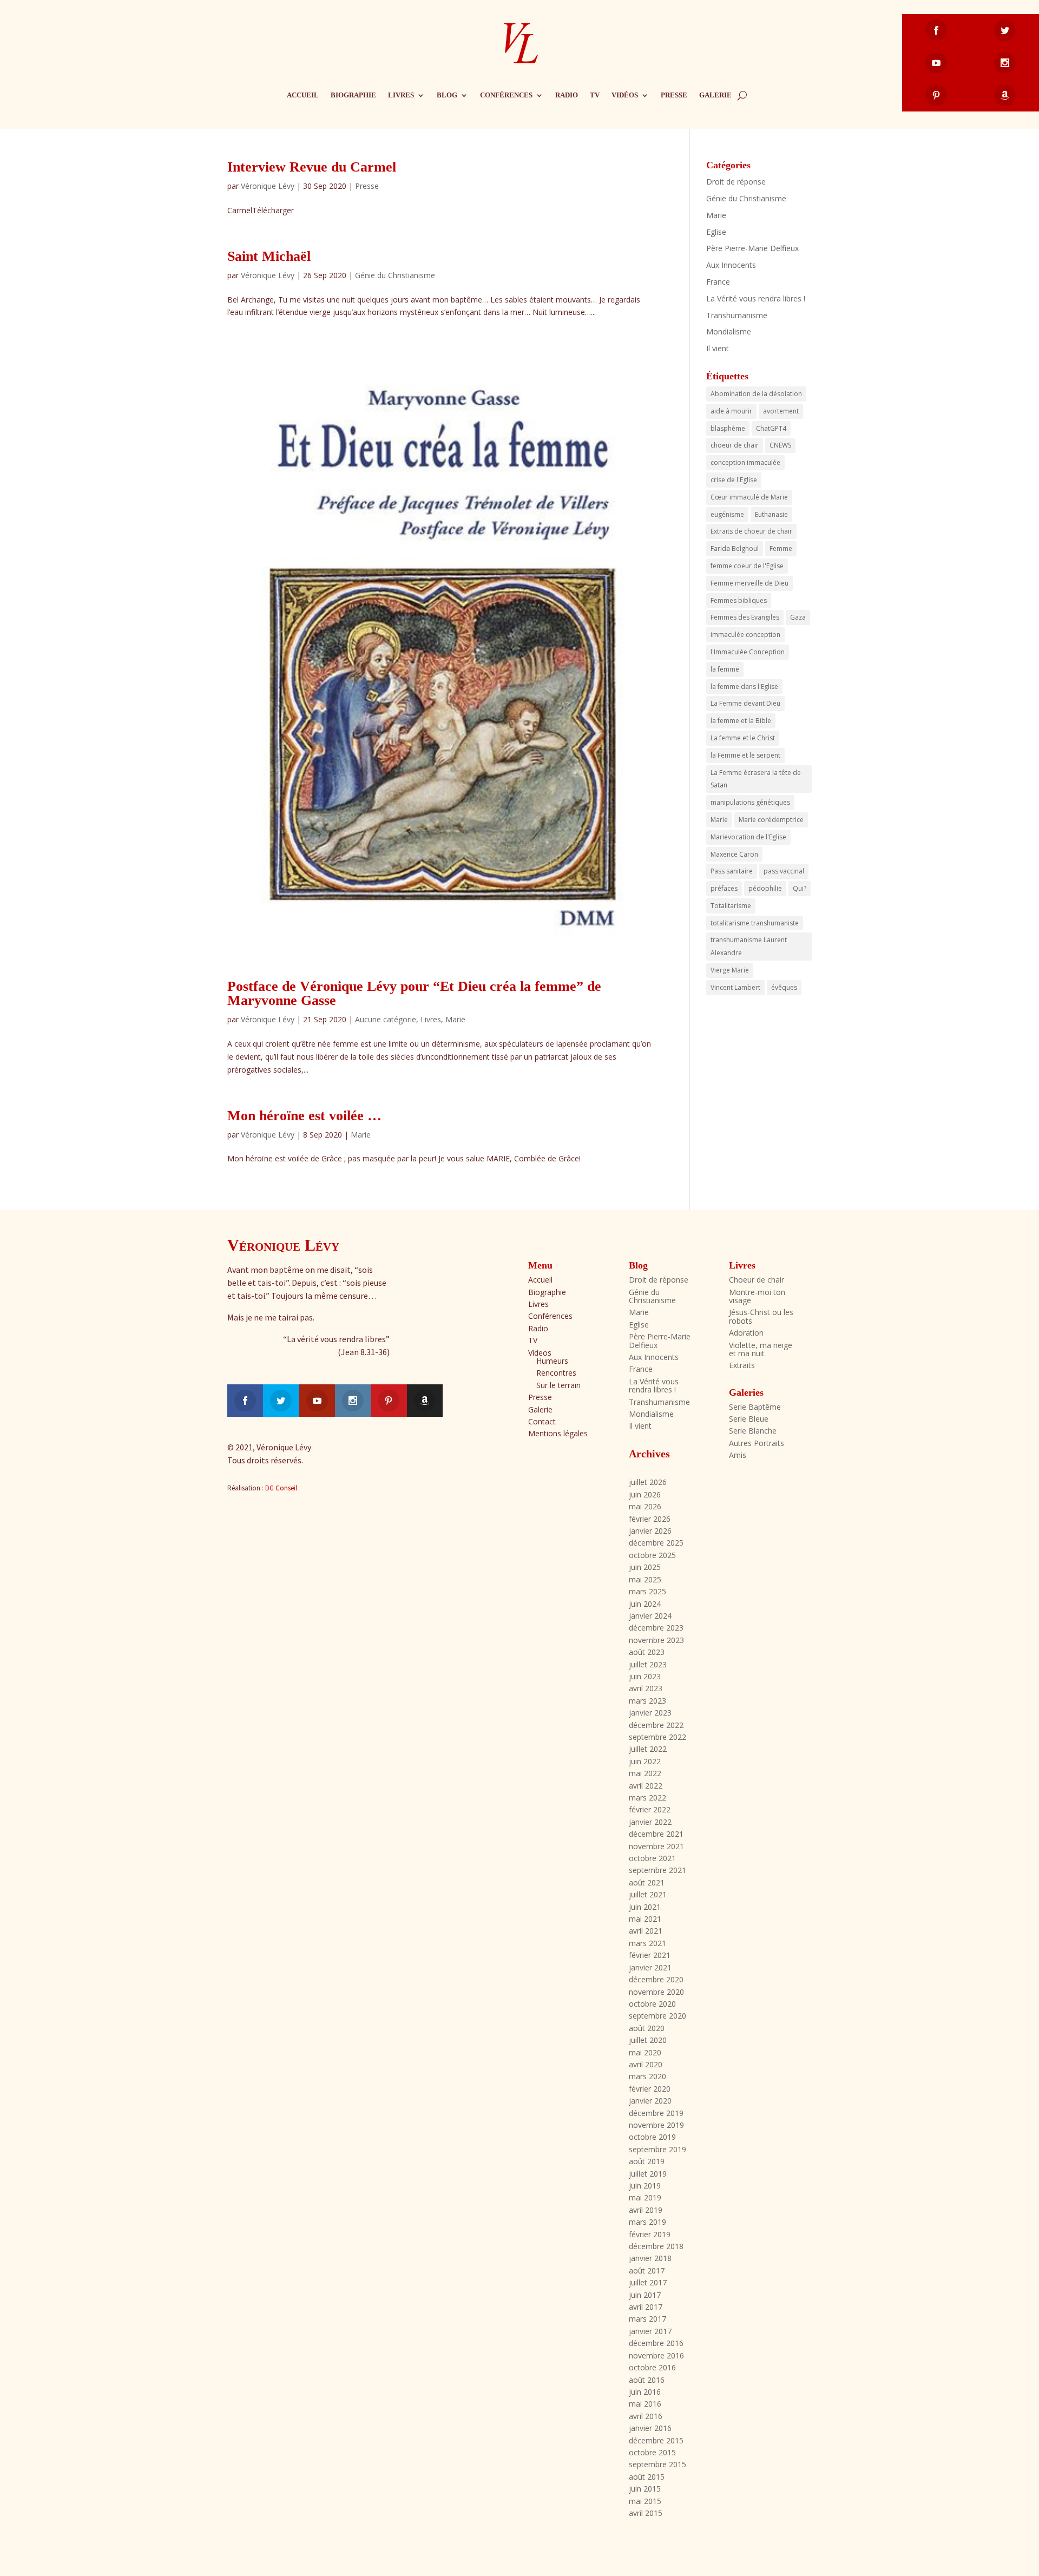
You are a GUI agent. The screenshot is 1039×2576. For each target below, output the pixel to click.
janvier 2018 (650, 2258)
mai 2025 (645, 1579)
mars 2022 (647, 1798)
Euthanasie (771, 514)
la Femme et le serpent (745, 755)
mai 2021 (645, 1919)
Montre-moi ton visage (757, 1296)
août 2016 (647, 2380)
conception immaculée (745, 462)
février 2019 (650, 2234)
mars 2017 (647, 2319)
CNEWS (780, 445)
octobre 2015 (652, 2452)
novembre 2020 (656, 1992)
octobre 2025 (652, 1555)
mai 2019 (645, 2197)
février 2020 (650, 2089)
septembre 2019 (657, 2149)
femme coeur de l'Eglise (747, 566)
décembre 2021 (656, 1834)
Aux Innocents (731, 265)
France (718, 282)
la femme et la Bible (741, 721)
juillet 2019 (648, 2174)
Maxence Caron (734, 854)
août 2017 (647, 2271)
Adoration (746, 1333)
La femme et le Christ (743, 738)
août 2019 (647, 2161)
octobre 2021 (652, 1858)
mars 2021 (647, 1943)
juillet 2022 (648, 1749)
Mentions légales (558, 1433)
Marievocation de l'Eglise (748, 837)
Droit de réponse (736, 182)
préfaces (724, 888)
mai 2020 (645, 2052)
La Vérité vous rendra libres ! (756, 298)
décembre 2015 (656, 2440)
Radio (567, 95)
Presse (674, 95)
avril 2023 (646, 1688)
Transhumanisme (737, 315)
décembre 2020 (656, 1979)
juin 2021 (645, 1907)
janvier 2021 (650, 1967)
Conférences (506, 95)
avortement (781, 411)
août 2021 (647, 1882)
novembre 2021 (656, 1846)
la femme (725, 669)
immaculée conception (745, 635)
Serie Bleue (749, 1419)
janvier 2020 (650, 2101)
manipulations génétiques (750, 802)
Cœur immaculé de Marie (749, 497)
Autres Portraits (757, 1443)
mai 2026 (645, 1506)
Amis (738, 1455)
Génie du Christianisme (395, 275)
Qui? (800, 888)
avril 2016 (646, 2416)
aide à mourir (731, 411)
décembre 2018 (656, 2246)
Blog (447, 95)
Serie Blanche (753, 1431)
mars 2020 (647, 2076)
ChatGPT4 (771, 428)
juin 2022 (645, 1761)
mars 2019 (647, 2222)
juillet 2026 (648, 1482)
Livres (401, 95)
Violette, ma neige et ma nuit (761, 1349)
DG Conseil (281, 1488)
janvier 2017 (650, 2331)
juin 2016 (645, 2392)
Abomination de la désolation (756, 394)
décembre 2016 (656, 2343)
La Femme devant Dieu (745, 703)
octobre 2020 (652, 2004)
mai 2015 (645, 2501)
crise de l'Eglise (734, 480)
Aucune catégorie (386, 1019)
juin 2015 (645, 2489)
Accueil (303, 95)
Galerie (715, 95)
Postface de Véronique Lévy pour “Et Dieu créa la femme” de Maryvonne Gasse (414, 993)
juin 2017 (645, 2295)
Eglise (716, 232)
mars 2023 (647, 1701)
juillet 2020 (648, 2040)
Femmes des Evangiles (745, 617)
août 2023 (647, 1652)
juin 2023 (645, 1676)
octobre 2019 (652, 2137)
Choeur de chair (757, 1280)
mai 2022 (645, 1773)
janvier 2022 (650, 1822)
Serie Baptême (755, 1407)
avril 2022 (646, 1786)
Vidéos (625, 95)
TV (595, 95)
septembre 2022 (657, 1737)
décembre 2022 (656, 1725)
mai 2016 (645, 2404)
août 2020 (647, 2028)
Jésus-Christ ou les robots (761, 1316)
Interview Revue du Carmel (312, 167)
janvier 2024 (650, 1616)
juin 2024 (645, 1604)
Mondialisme (729, 331)
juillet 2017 (648, 2282)
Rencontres (556, 1373)
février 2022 (650, 1809)
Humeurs (552, 1361)
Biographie (353, 95)
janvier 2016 (650, 2428)
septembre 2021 (657, 1870)
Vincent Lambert (735, 987)
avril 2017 (646, 2307)
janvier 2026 (650, 1531)
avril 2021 (646, 1931)
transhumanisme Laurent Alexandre (749, 946)
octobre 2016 (652, 2367)
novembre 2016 (656, 2355)
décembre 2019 (656, 2113)
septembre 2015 (657, 2464)
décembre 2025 (656, 1543)
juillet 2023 (648, 1664)
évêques (784, 987)
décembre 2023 (656, 1628)
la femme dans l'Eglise (744, 686)
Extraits (742, 1365)
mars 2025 (647, 1591)
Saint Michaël (269, 256)
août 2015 (647, 2477)
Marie (455, 1019)
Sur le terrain (558, 1385)
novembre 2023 (656, 1640)
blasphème (728, 428)
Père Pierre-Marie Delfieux (752, 248)
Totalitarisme (731, 906)
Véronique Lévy (268, 186)
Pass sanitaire (732, 871)
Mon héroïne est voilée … (304, 1116)
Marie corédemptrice (771, 820)
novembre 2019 (656, 2125)
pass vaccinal (784, 871)
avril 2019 (646, 2210)
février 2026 (650, 1519)
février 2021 (650, 1955)
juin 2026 (645, 1494)
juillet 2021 (648, 1894)
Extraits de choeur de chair (751, 531)
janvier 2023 (650, 1713)
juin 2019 (645, 2186)
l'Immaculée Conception (748, 652)
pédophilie (765, 888)
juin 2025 (645, 1567)
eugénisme (727, 514)
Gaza (798, 617)
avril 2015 (646, 2513)
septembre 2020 (657, 2016)
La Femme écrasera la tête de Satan (756, 779)
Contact (542, 1421)
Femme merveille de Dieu (749, 583)
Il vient (718, 348)
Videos (540, 1353)
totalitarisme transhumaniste (755, 923)
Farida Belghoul (735, 548)
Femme (781, 548)
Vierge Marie (730, 970)
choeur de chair (735, 445)
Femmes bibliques (739, 600)
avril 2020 (646, 2064)
